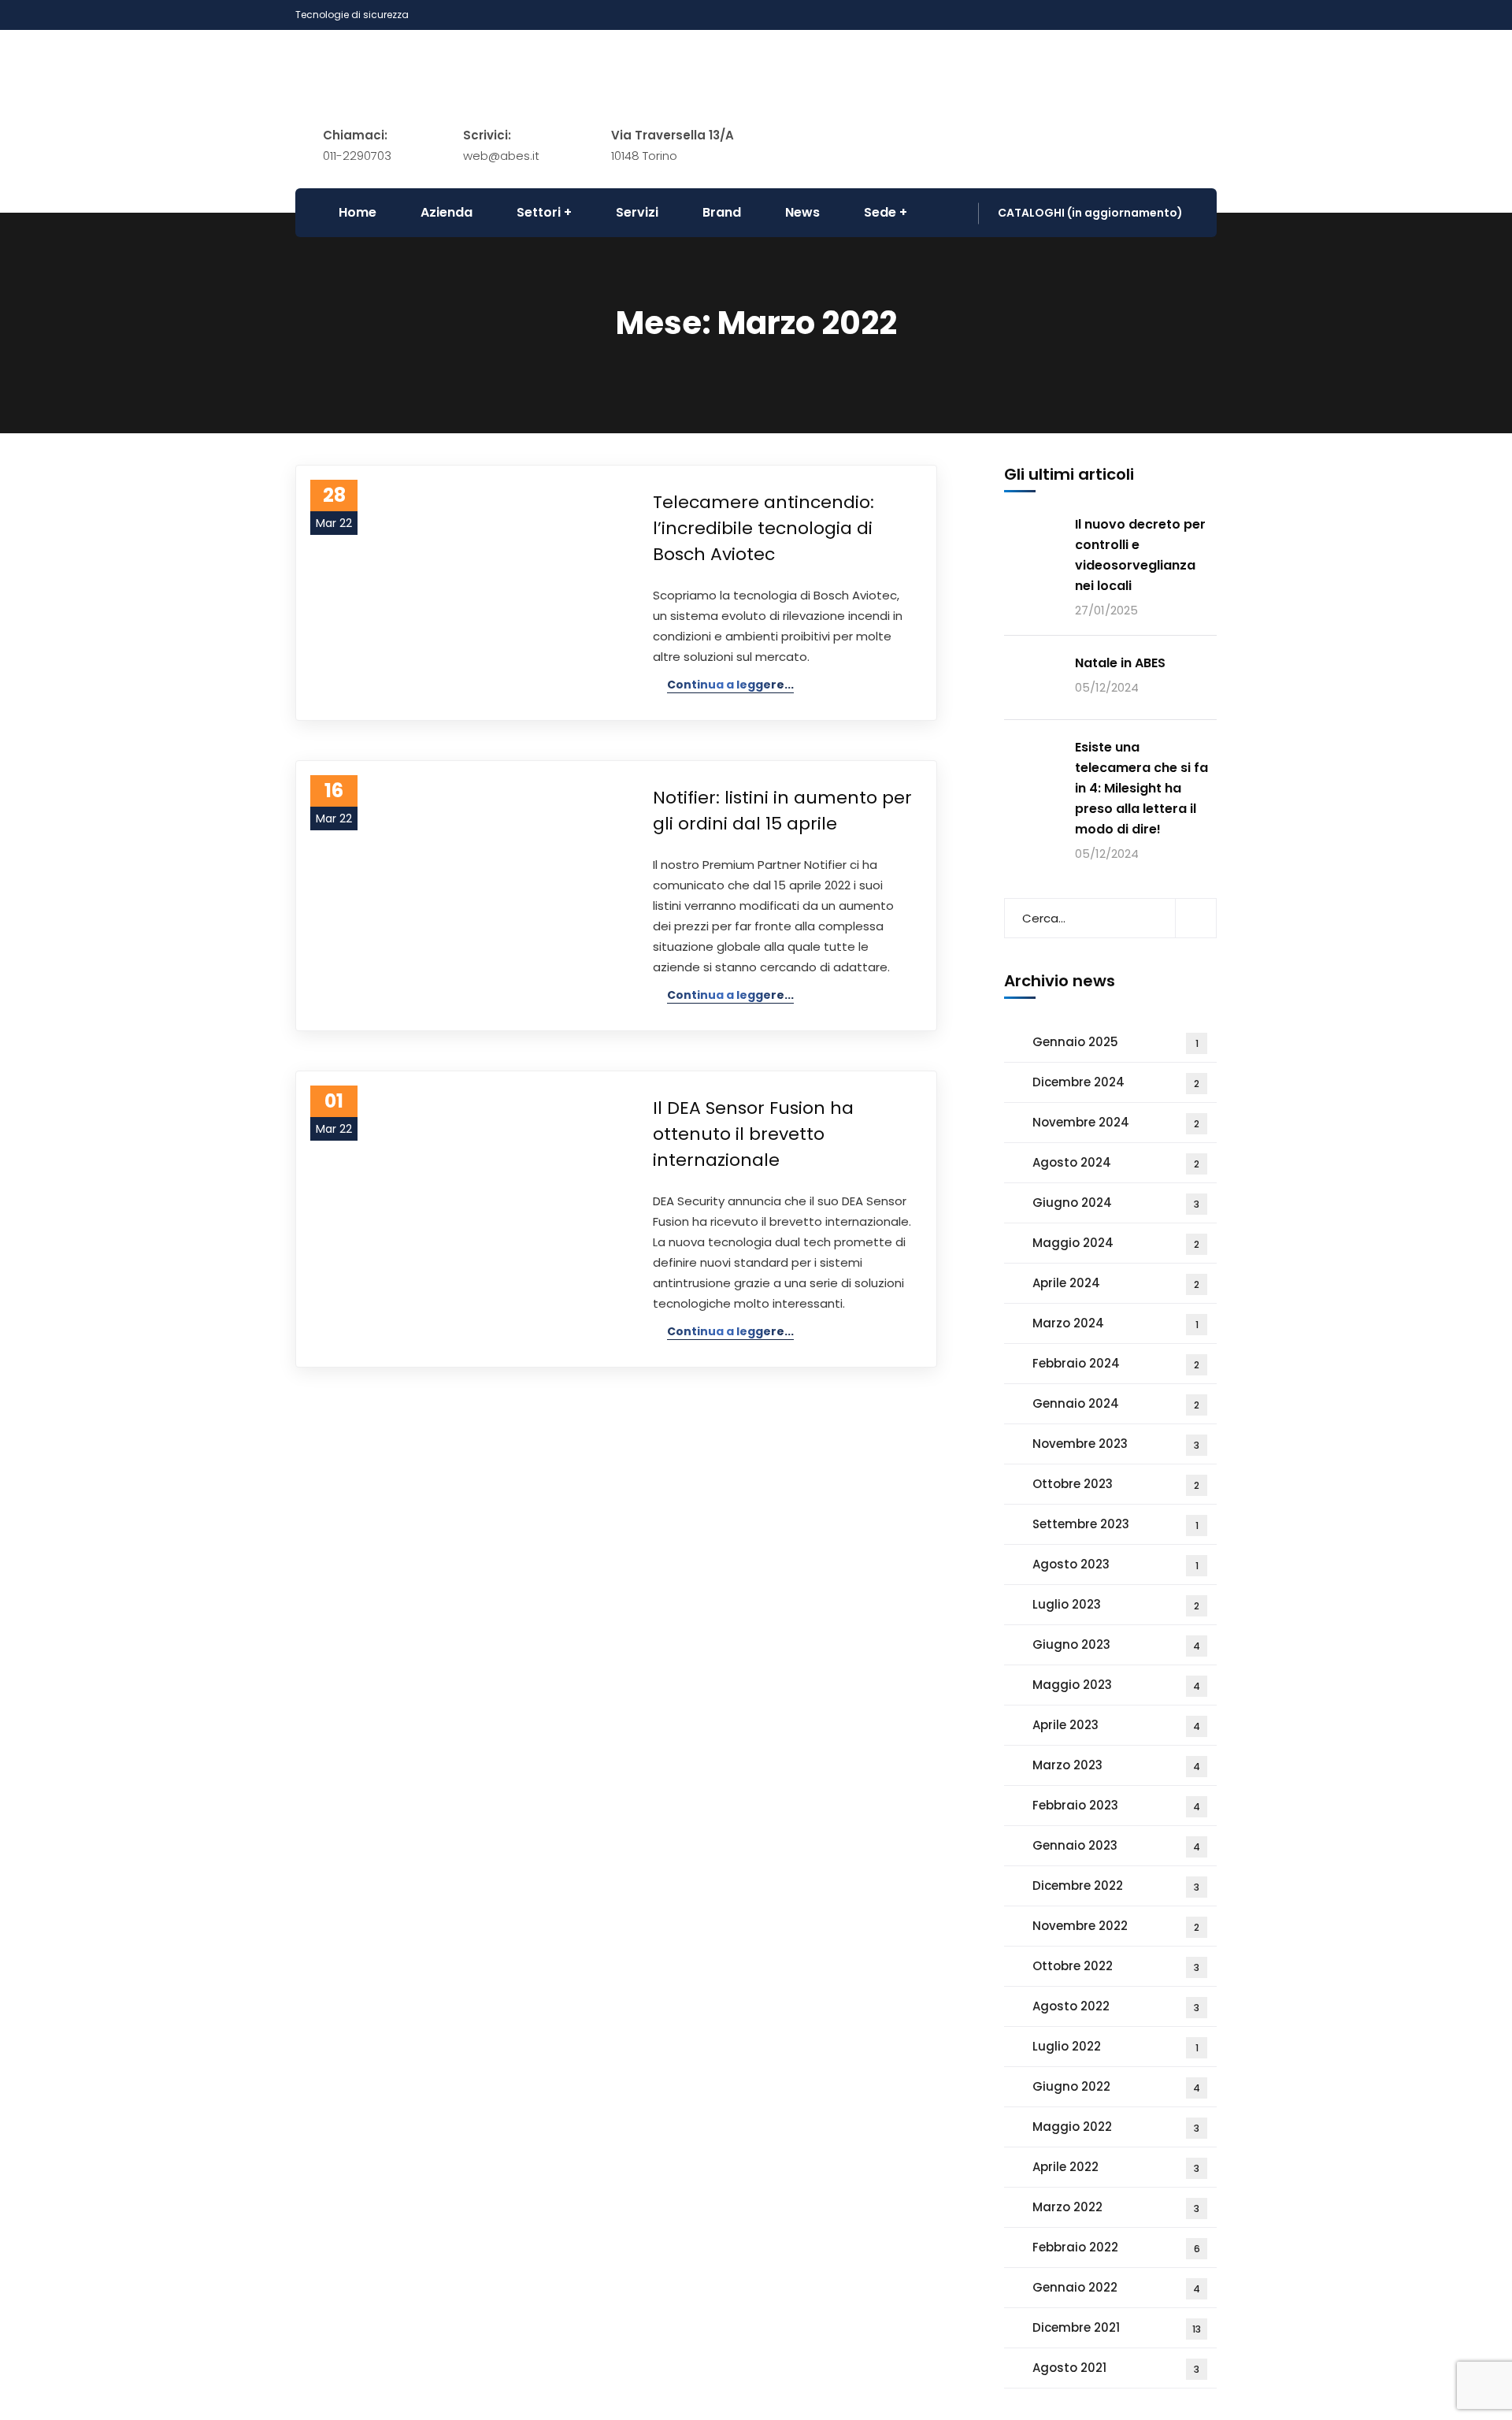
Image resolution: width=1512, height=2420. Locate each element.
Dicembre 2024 (1116, 1082)
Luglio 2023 (1116, 1604)
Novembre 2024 (1116, 1122)
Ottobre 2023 (1116, 1484)
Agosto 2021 (1116, 2368)
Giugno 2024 (1116, 1203)
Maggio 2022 (1116, 2127)
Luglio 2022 (1115, 2046)
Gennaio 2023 (1116, 1845)
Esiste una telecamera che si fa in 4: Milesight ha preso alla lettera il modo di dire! (1141, 788)
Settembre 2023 (1115, 1524)
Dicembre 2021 (1117, 2327)
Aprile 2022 (1116, 2167)
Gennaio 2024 (1116, 1403)
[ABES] (614, 76)
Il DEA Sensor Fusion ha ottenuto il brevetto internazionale (753, 1134)
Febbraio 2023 (1116, 1805)
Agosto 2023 (1115, 1564)
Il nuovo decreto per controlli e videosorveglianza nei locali (1140, 555)
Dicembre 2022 (1116, 1886)
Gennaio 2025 (1115, 1042)
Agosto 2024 (1116, 1162)
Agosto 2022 (1116, 2006)
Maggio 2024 (1116, 1243)
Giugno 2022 (1116, 2086)
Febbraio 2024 (1116, 1363)
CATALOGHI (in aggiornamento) (1090, 213)
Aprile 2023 (1116, 1725)
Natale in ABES (1120, 663)
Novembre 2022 (1116, 1926)
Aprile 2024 (1116, 1283)
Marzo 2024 (1115, 1323)
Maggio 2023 (1116, 1685)
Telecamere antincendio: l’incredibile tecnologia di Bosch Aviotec (763, 528)
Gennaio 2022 (1116, 2287)
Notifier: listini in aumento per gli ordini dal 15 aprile (782, 811)
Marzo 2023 (1116, 1765)
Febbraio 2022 (1116, 2247)
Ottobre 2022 (1116, 1966)
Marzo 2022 (1116, 2207)
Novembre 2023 (1116, 1444)
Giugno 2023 (1116, 1644)
